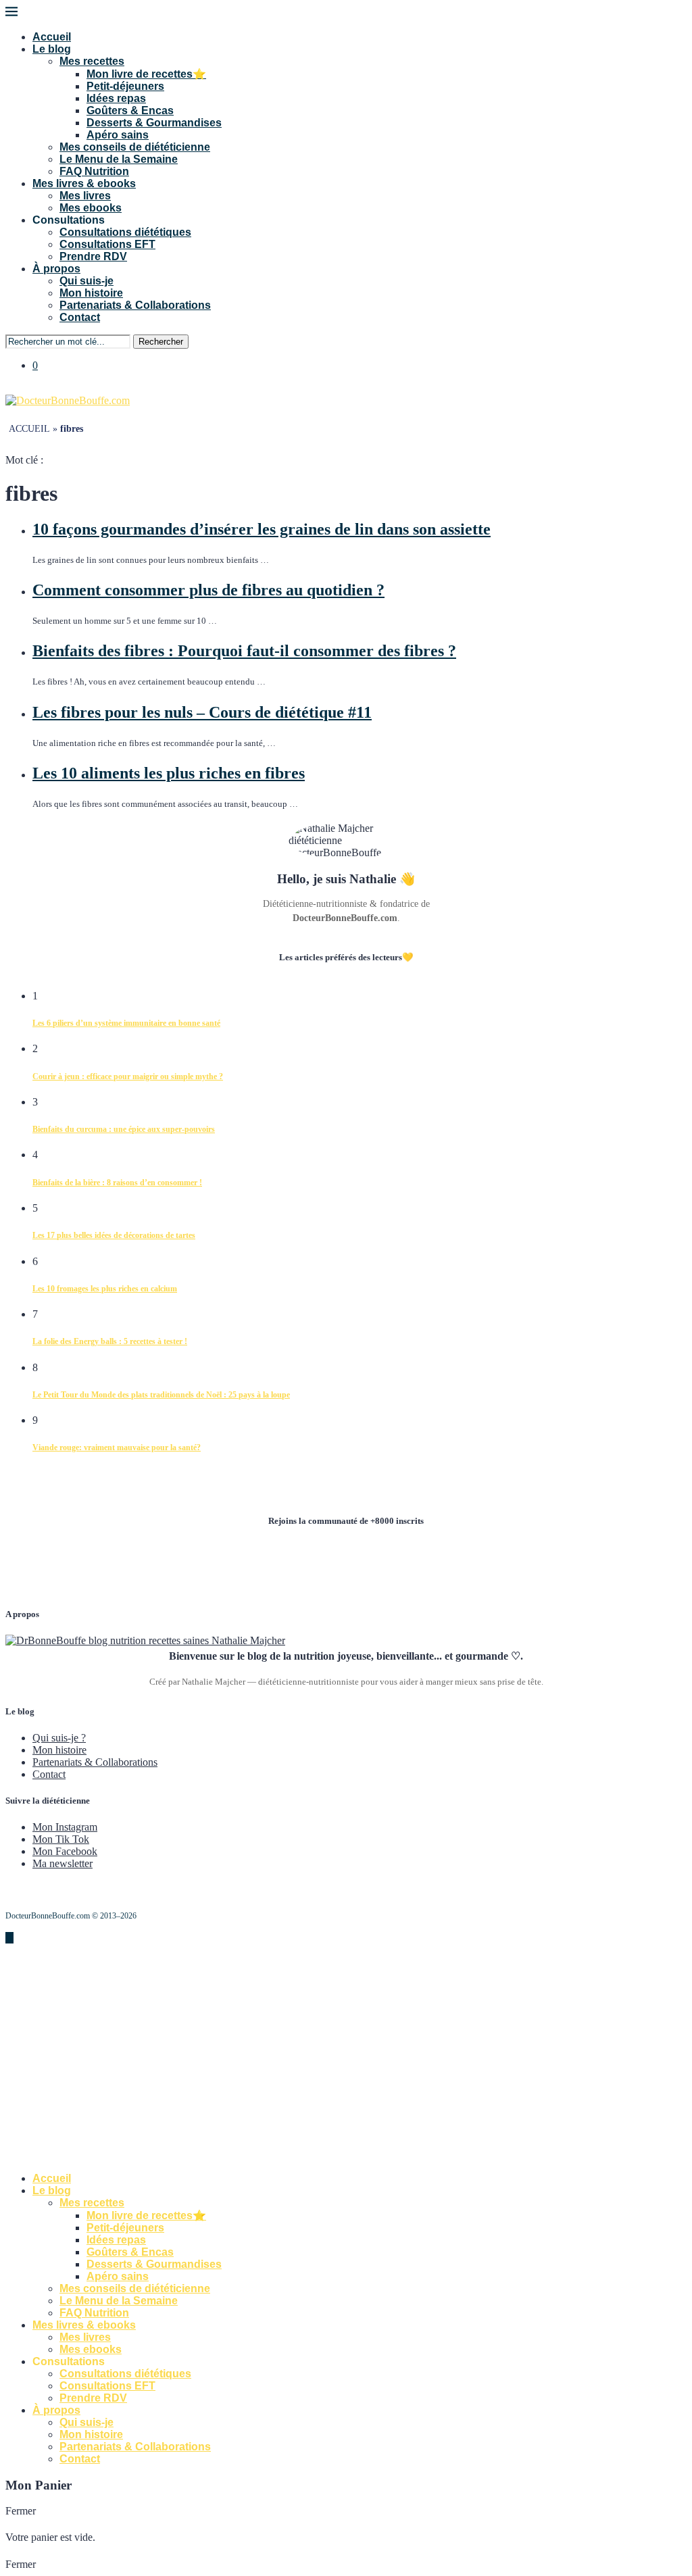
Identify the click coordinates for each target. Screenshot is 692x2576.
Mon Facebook (65, 1851)
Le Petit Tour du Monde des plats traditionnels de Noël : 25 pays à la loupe (161, 1395)
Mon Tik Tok (61, 1839)
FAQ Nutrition (94, 171)
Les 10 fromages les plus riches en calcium (105, 1289)
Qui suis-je (86, 281)
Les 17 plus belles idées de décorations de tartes (114, 1235)
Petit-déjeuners (125, 86)
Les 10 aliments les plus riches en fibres (169, 773)
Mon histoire (91, 293)
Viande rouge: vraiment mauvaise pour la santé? (117, 1447)
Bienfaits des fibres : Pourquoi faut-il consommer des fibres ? (244, 651)
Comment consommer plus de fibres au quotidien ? (208, 590)
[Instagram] (20, 388)
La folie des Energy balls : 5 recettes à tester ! (110, 1341)
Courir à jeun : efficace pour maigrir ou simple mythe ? (128, 1076)
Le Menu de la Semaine (119, 159)
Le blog (52, 49)
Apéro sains (118, 135)
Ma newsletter (63, 1863)
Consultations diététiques (125, 232)
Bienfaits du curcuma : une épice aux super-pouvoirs (124, 1129)
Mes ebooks (91, 208)
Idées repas (116, 98)
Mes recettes (92, 61)
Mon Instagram (65, 1827)
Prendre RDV (93, 256)
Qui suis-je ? (59, 1738)
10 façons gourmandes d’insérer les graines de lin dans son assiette (262, 529)
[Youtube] (31, 388)
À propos (56, 269)
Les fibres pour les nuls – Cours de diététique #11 (202, 712)
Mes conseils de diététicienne (135, 147)
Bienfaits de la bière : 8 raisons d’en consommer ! (117, 1183)
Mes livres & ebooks (84, 183)
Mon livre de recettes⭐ (146, 74)
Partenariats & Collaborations (135, 305)
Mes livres (85, 196)
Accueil (52, 37)
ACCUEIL (29, 429)
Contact (80, 317)
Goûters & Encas (130, 110)
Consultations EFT (107, 244)
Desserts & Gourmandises (154, 123)
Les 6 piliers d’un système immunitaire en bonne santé (126, 1023)
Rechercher (161, 342)
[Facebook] (9, 388)
